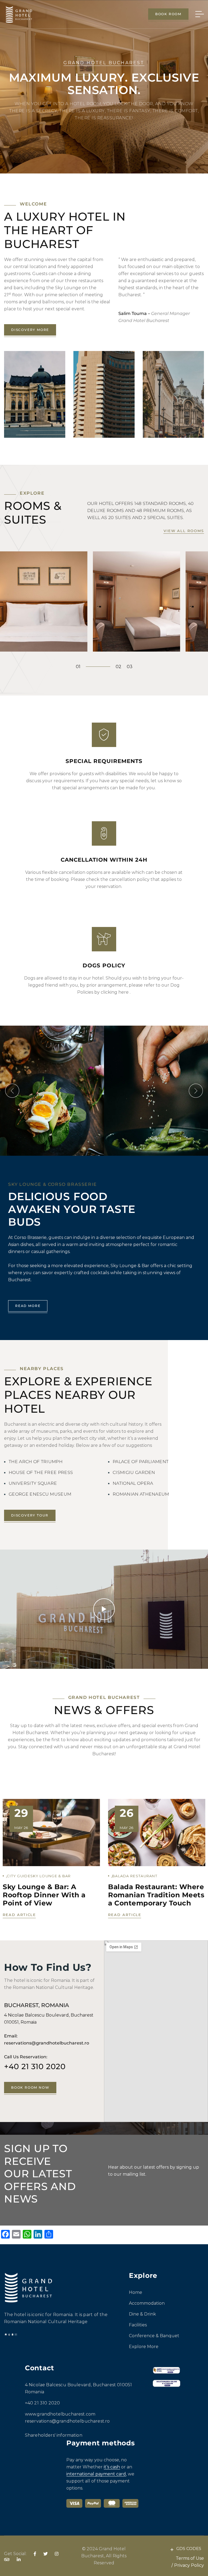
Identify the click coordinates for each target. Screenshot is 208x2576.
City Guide (19, 1876)
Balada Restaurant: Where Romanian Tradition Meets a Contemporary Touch (156, 1895)
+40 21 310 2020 (35, 2066)
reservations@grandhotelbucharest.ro (67, 2421)
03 (130, 667)
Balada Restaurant (135, 1876)
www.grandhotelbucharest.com (60, 2414)
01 (78, 667)
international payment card (96, 2474)
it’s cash (112, 2467)
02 (118, 667)
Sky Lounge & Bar (51, 1876)
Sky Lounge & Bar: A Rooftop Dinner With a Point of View (44, 1895)
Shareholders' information (54, 2435)
